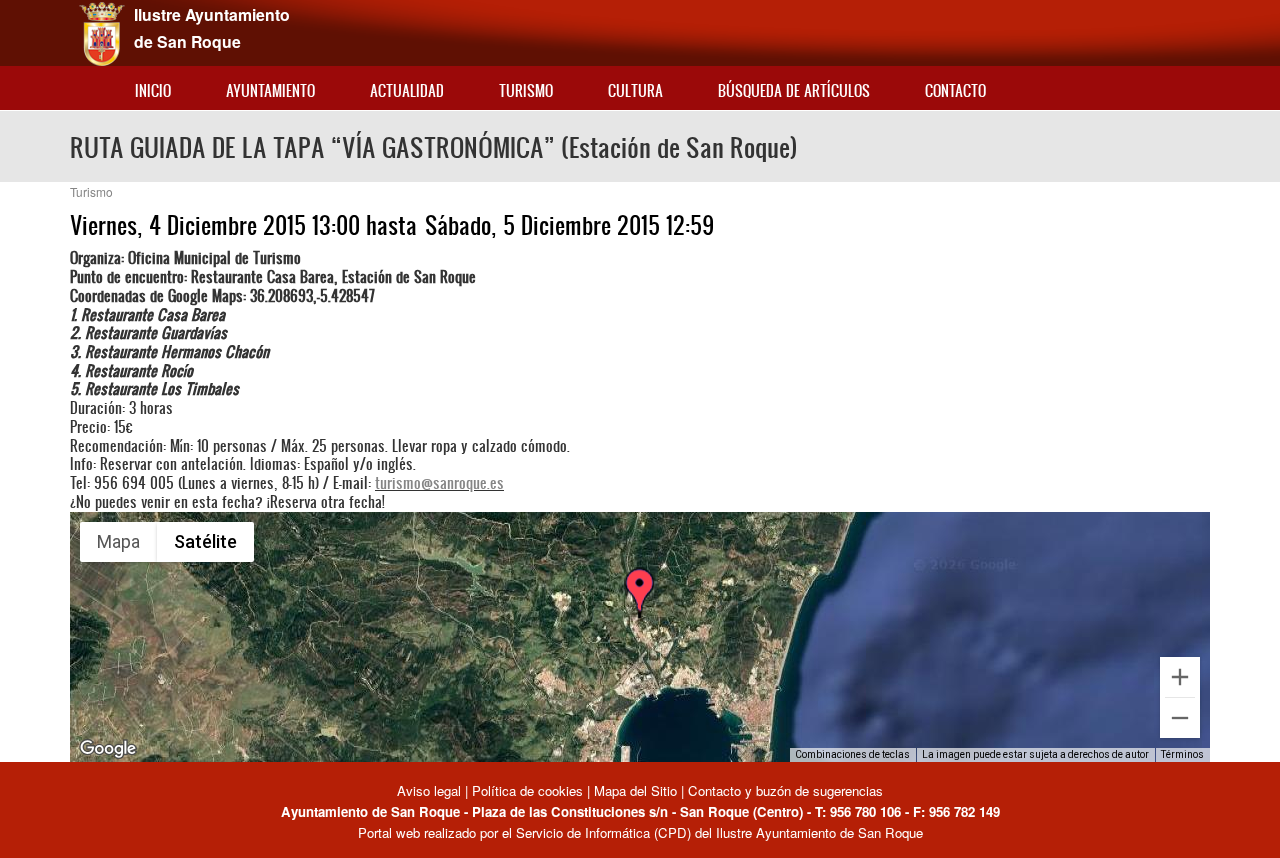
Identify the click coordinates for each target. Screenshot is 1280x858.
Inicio (153, 90)
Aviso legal (431, 790)
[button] (639, 611)
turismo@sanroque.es (439, 482)
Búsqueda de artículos (794, 90)
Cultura (635, 90)
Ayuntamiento (270, 90)
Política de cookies (527, 790)
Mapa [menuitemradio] (118, 541)
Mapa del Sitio (635, 790)
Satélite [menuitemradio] (205, 541)
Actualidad (407, 90)
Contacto (955, 90)
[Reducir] (1180, 718)
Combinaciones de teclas (852, 754)
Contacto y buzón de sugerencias (785, 790)
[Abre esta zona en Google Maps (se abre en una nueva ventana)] (108, 749)
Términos (1182, 754)
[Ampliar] (1180, 677)
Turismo (526, 90)
